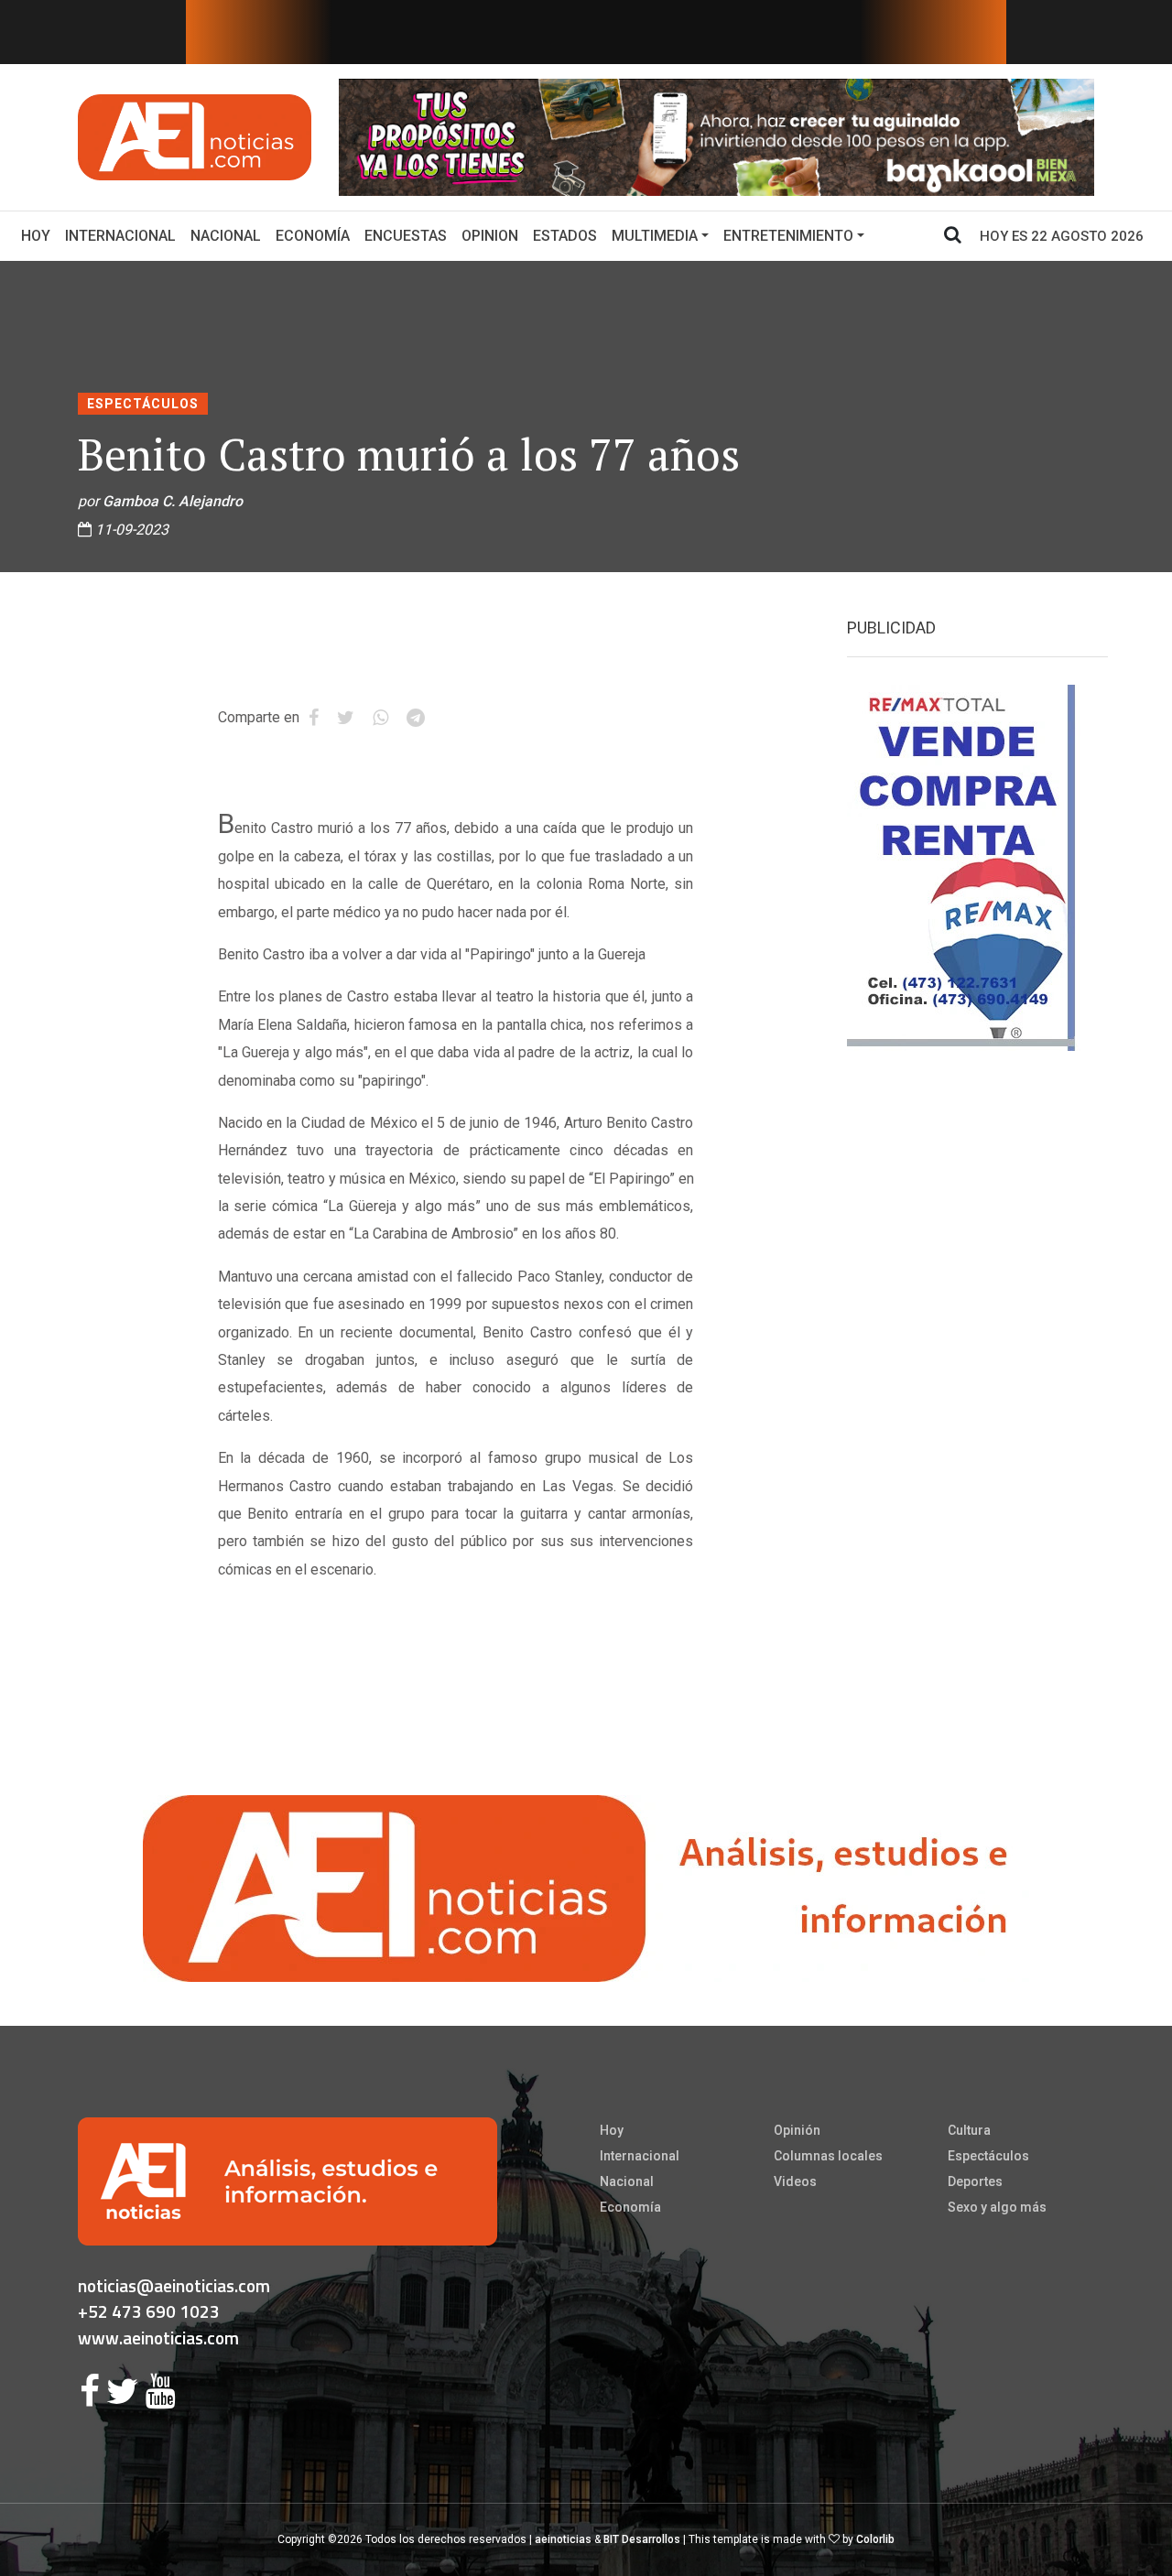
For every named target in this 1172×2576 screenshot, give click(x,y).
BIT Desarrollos (642, 2539)
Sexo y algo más (997, 2207)
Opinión (797, 2130)
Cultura (969, 2130)
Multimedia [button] (655, 236)
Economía (313, 236)
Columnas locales (828, 2156)
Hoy (39, 235)
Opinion (490, 236)
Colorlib (875, 2539)
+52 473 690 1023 (149, 2311)
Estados (565, 236)
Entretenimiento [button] (788, 236)
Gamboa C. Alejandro (173, 501)
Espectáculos (143, 404)
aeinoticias (563, 2539)
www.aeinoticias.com (158, 2338)
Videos (795, 2181)
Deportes (975, 2181)
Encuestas (406, 236)
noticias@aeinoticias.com (174, 2285)
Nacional (226, 236)
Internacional (120, 236)
